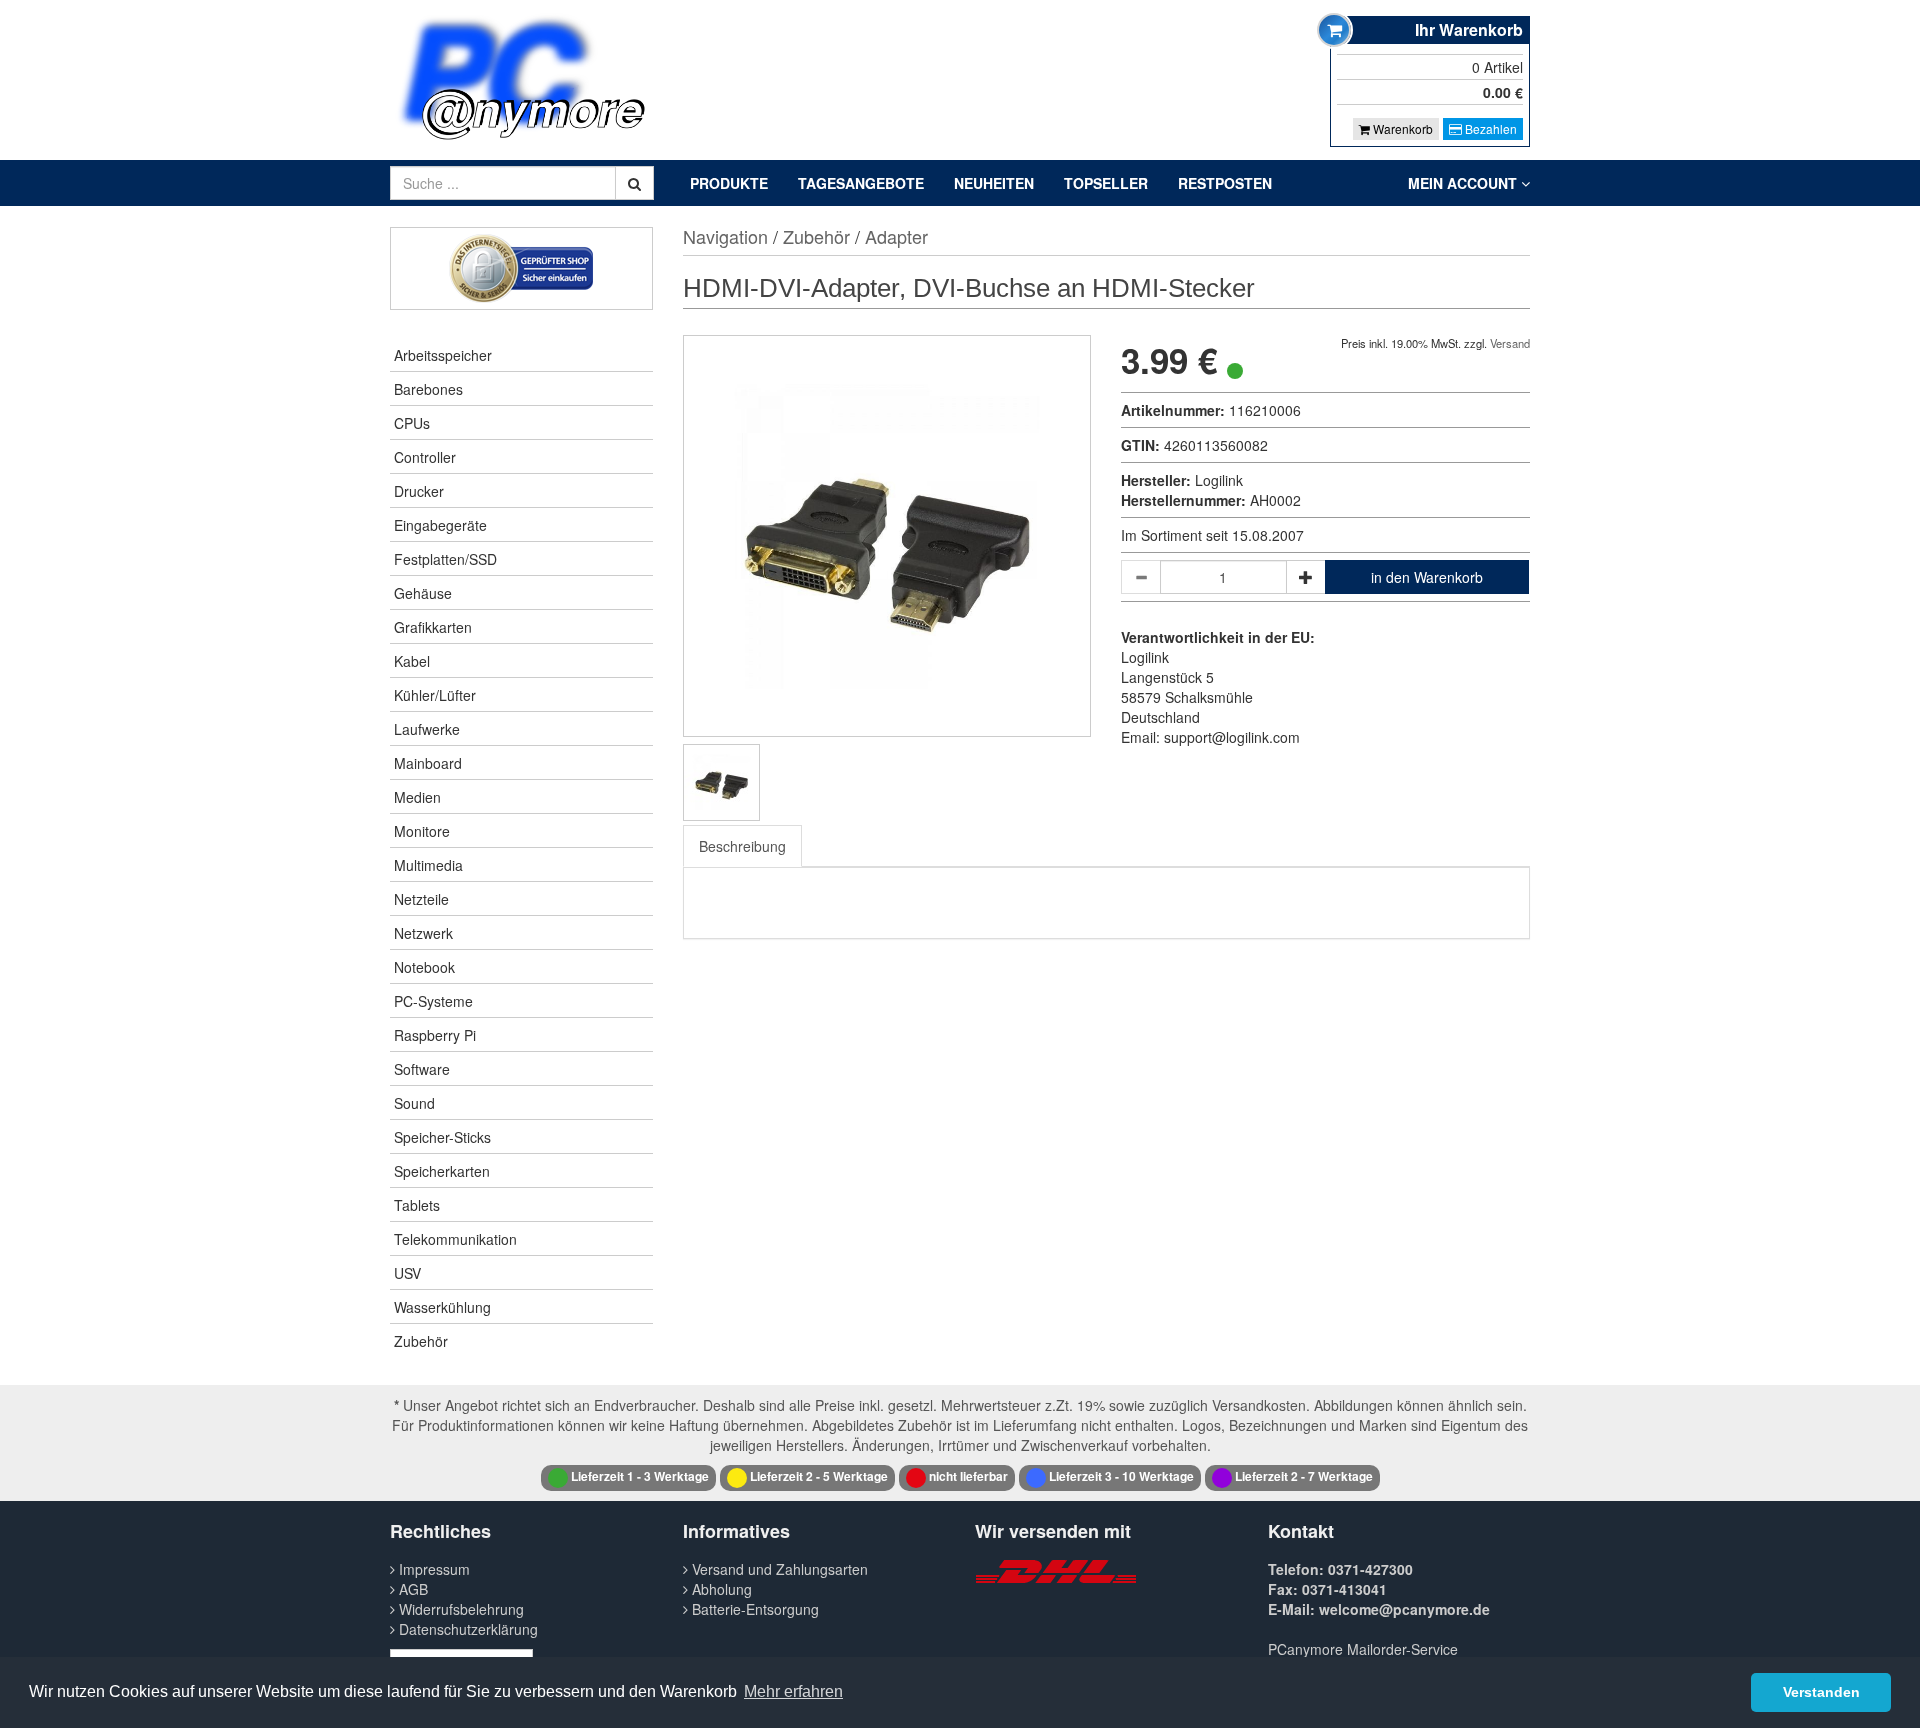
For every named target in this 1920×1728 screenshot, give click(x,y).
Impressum (432, 1569)
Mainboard (428, 763)
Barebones (428, 389)
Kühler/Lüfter (435, 695)
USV (407, 1273)
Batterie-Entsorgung (753, 1609)
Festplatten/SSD (445, 559)
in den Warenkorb (1427, 577)
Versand (1510, 343)
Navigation (725, 236)
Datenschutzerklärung (466, 1629)
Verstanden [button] (1821, 1692)
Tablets (417, 1205)
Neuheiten (994, 183)
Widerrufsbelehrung (459, 1609)
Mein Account (1464, 183)
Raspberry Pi (435, 1035)
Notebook (424, 967)
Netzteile (421, 899)
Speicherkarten (442, 1171)
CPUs (412, 423)
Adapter (896, 236)
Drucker (419, 491)
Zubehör (421, 1341)
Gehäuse (423, 593)
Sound (414, 1103)
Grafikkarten (433, 627)
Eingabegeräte (440, 525)
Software (422, 1069)
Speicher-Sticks (442, 1137)
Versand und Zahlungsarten (778, 1569)
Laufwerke (427, 729)
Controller (425, 457)
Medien (417, 797)
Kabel (412, 661)
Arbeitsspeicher (443, 355)
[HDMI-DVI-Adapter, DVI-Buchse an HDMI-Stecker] (721, 782)
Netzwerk (423, 933)
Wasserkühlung (442, 1307)
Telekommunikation (455, 1239)
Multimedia (428, 865)
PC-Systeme (433, 1001)
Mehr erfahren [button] (793, 1691)
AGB (411, 1589)
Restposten (1225, 183)
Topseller (1106, 183)
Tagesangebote (861, 183)
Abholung (720, 1589)
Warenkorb (1401, 128)
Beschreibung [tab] (742, 846)
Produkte (729, 183)
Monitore (422, 831)
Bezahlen (1489, 128)
